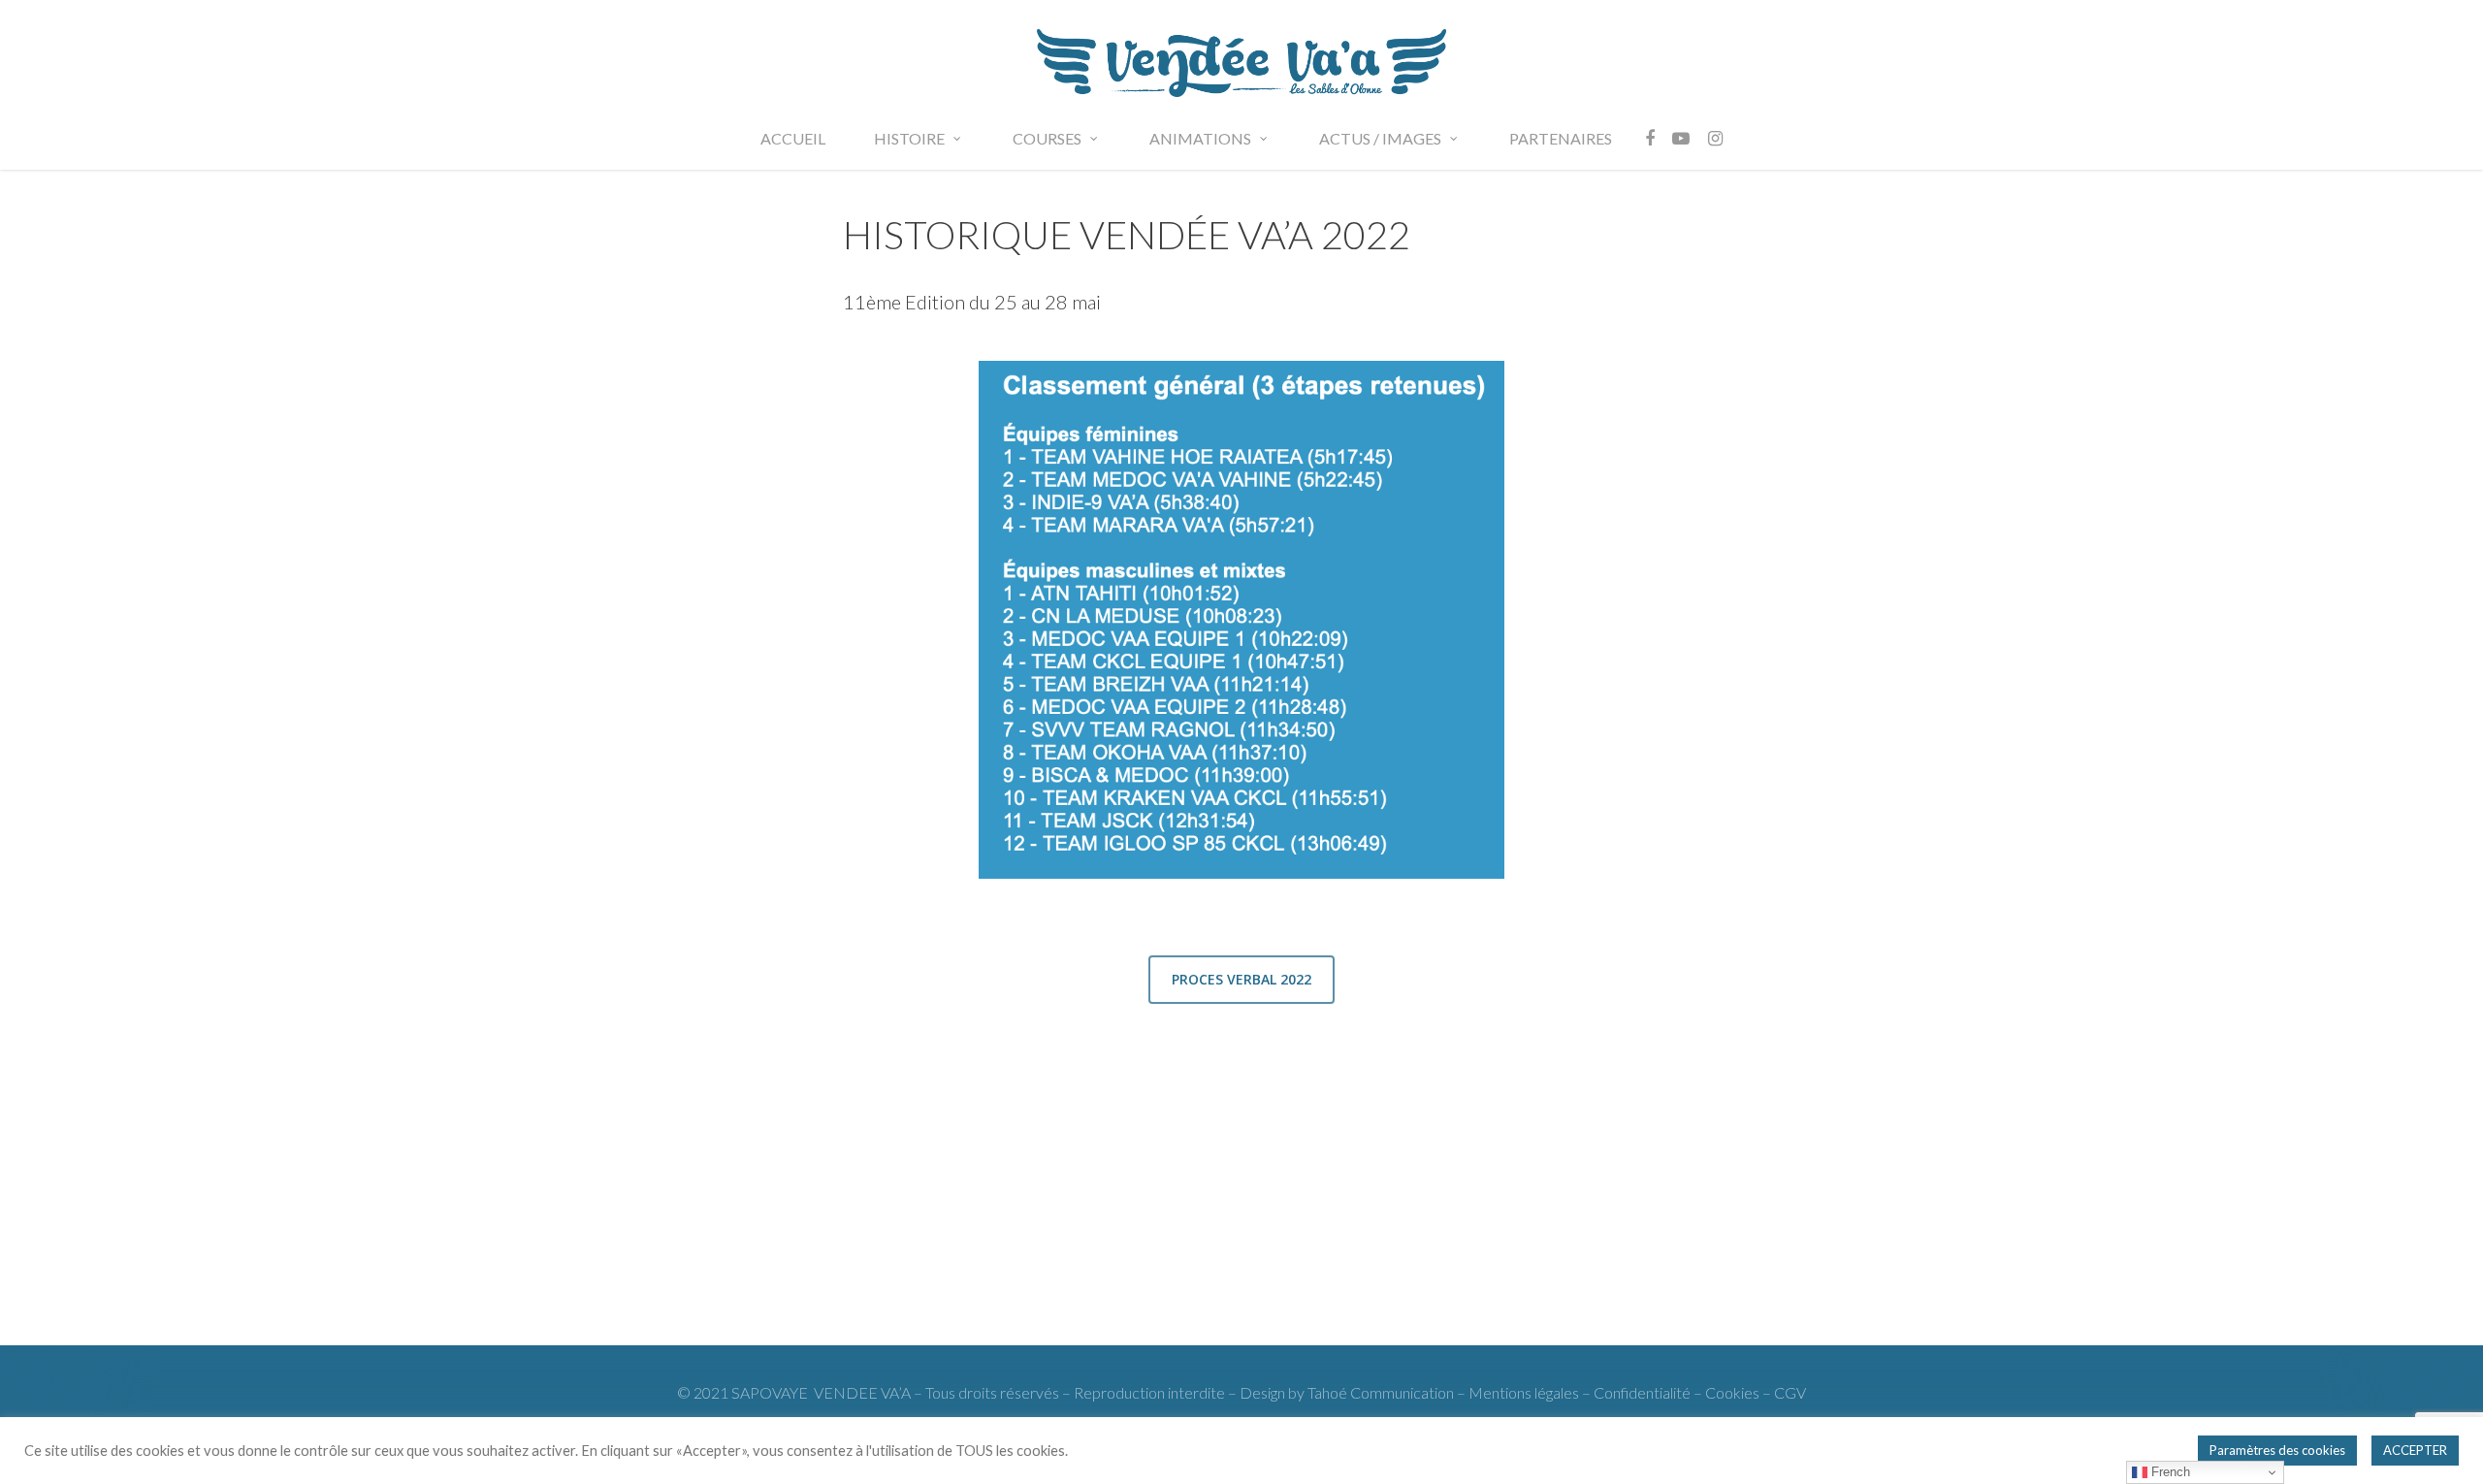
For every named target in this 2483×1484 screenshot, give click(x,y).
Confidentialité (1642, 1392)
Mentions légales (1524, 1392)
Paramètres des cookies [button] (2277, 1450)
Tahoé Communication (1381, 1392)
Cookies (1734, 1392)
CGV (1790, 1392)
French (2169, 1472)
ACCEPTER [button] (2415, 1450)
